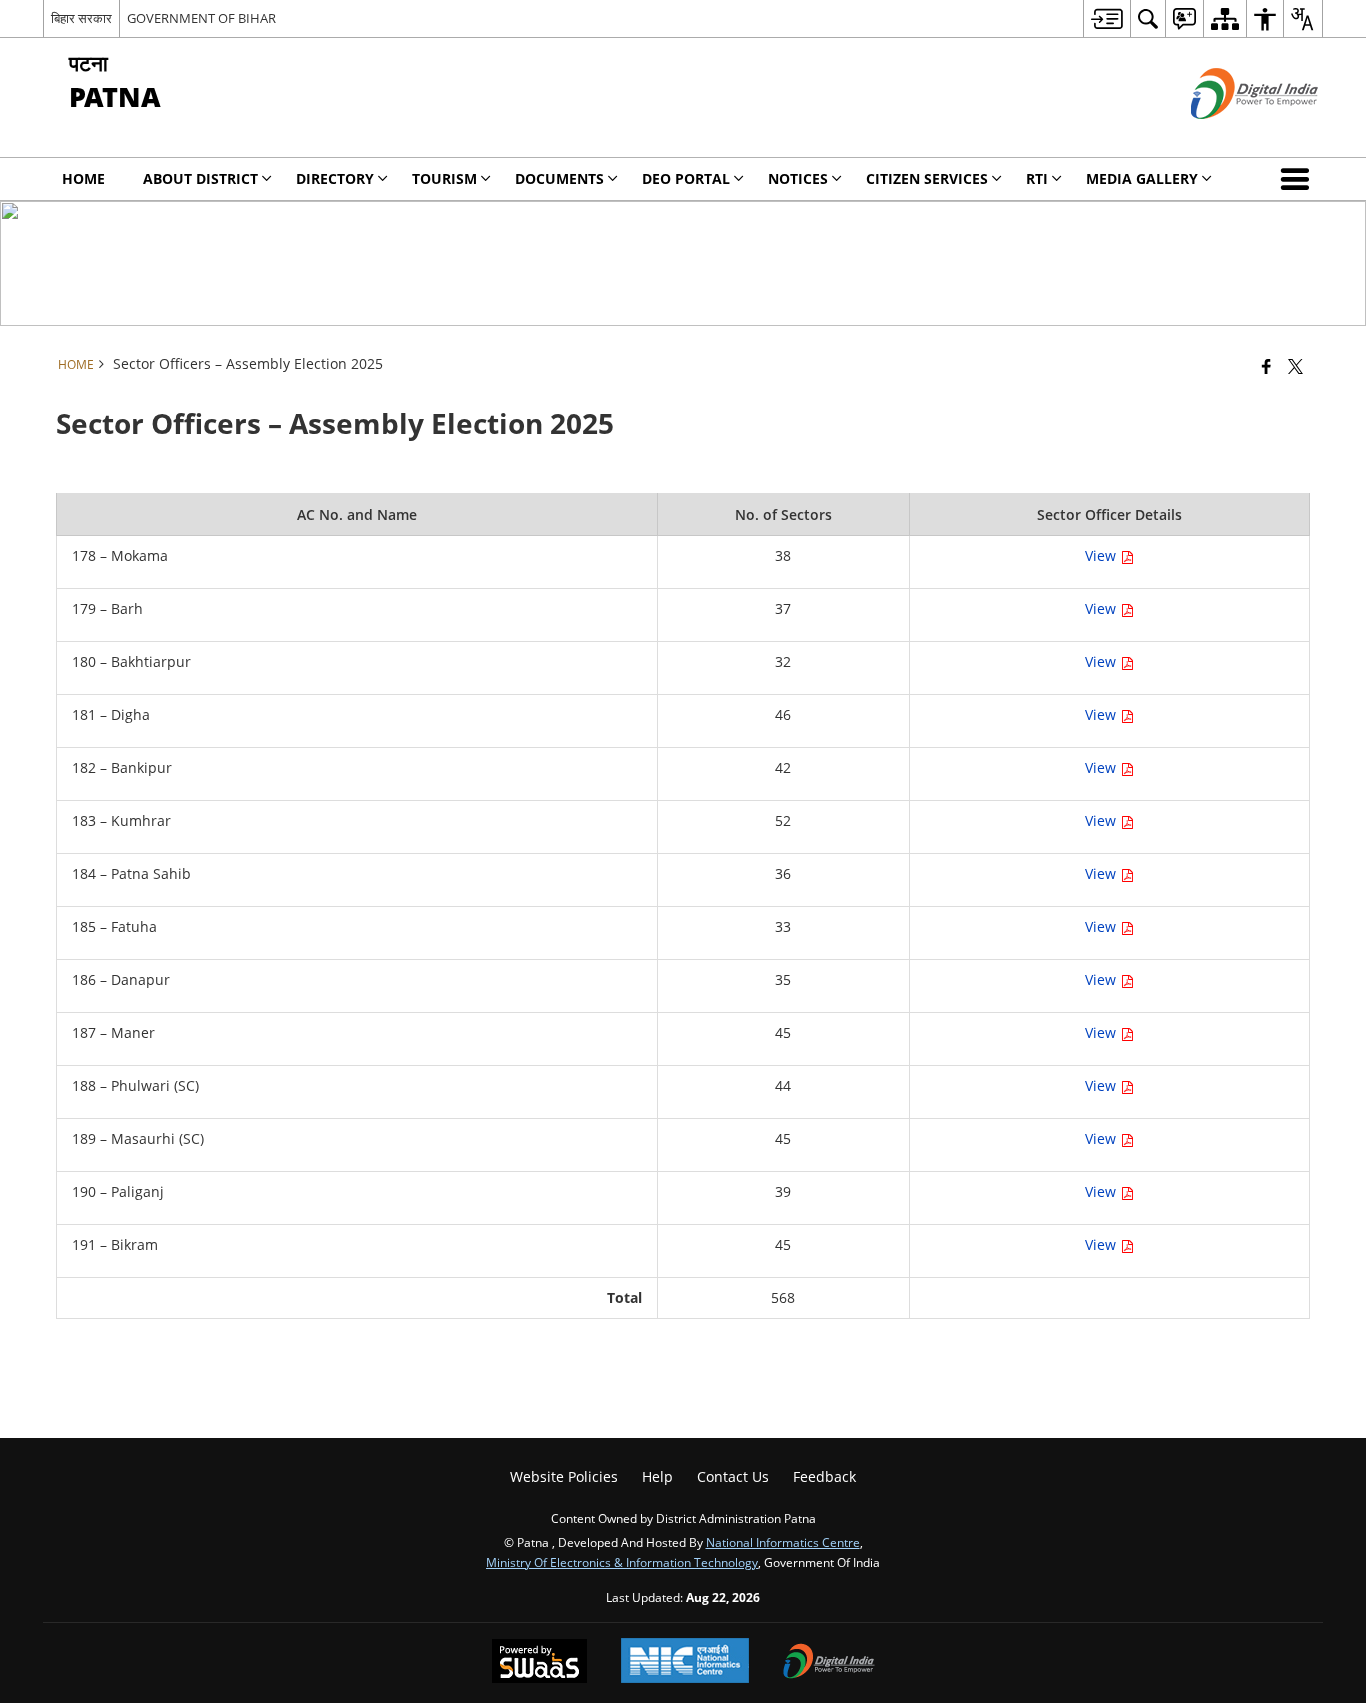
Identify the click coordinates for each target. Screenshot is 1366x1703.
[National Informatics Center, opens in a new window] (685, 1662)
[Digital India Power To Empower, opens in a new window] (829, 1663)
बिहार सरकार (81, 18)
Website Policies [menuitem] (564, 1476)
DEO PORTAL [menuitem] (686, 178)
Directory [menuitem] (335, 178)
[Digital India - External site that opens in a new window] (1229, 135)
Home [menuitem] (83, 178)
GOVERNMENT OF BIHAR (201, 18)
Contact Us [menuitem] (733, 1476)
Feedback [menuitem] (824, 1476)
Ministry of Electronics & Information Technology (622, 1562)
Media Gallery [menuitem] (1142, 178)
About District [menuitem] (200, 178)
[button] (1299, 179)
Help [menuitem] (657, 1476)
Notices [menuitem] (798, 178)
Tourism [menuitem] (444, 178)
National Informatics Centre (783, 1542)
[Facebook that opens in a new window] (1266, 366)
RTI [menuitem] (1037, 178)
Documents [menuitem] (559, 178)
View (1102, 555)
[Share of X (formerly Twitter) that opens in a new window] (1295, 366)
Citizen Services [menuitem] (927, 178)
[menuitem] (1106, 18)
